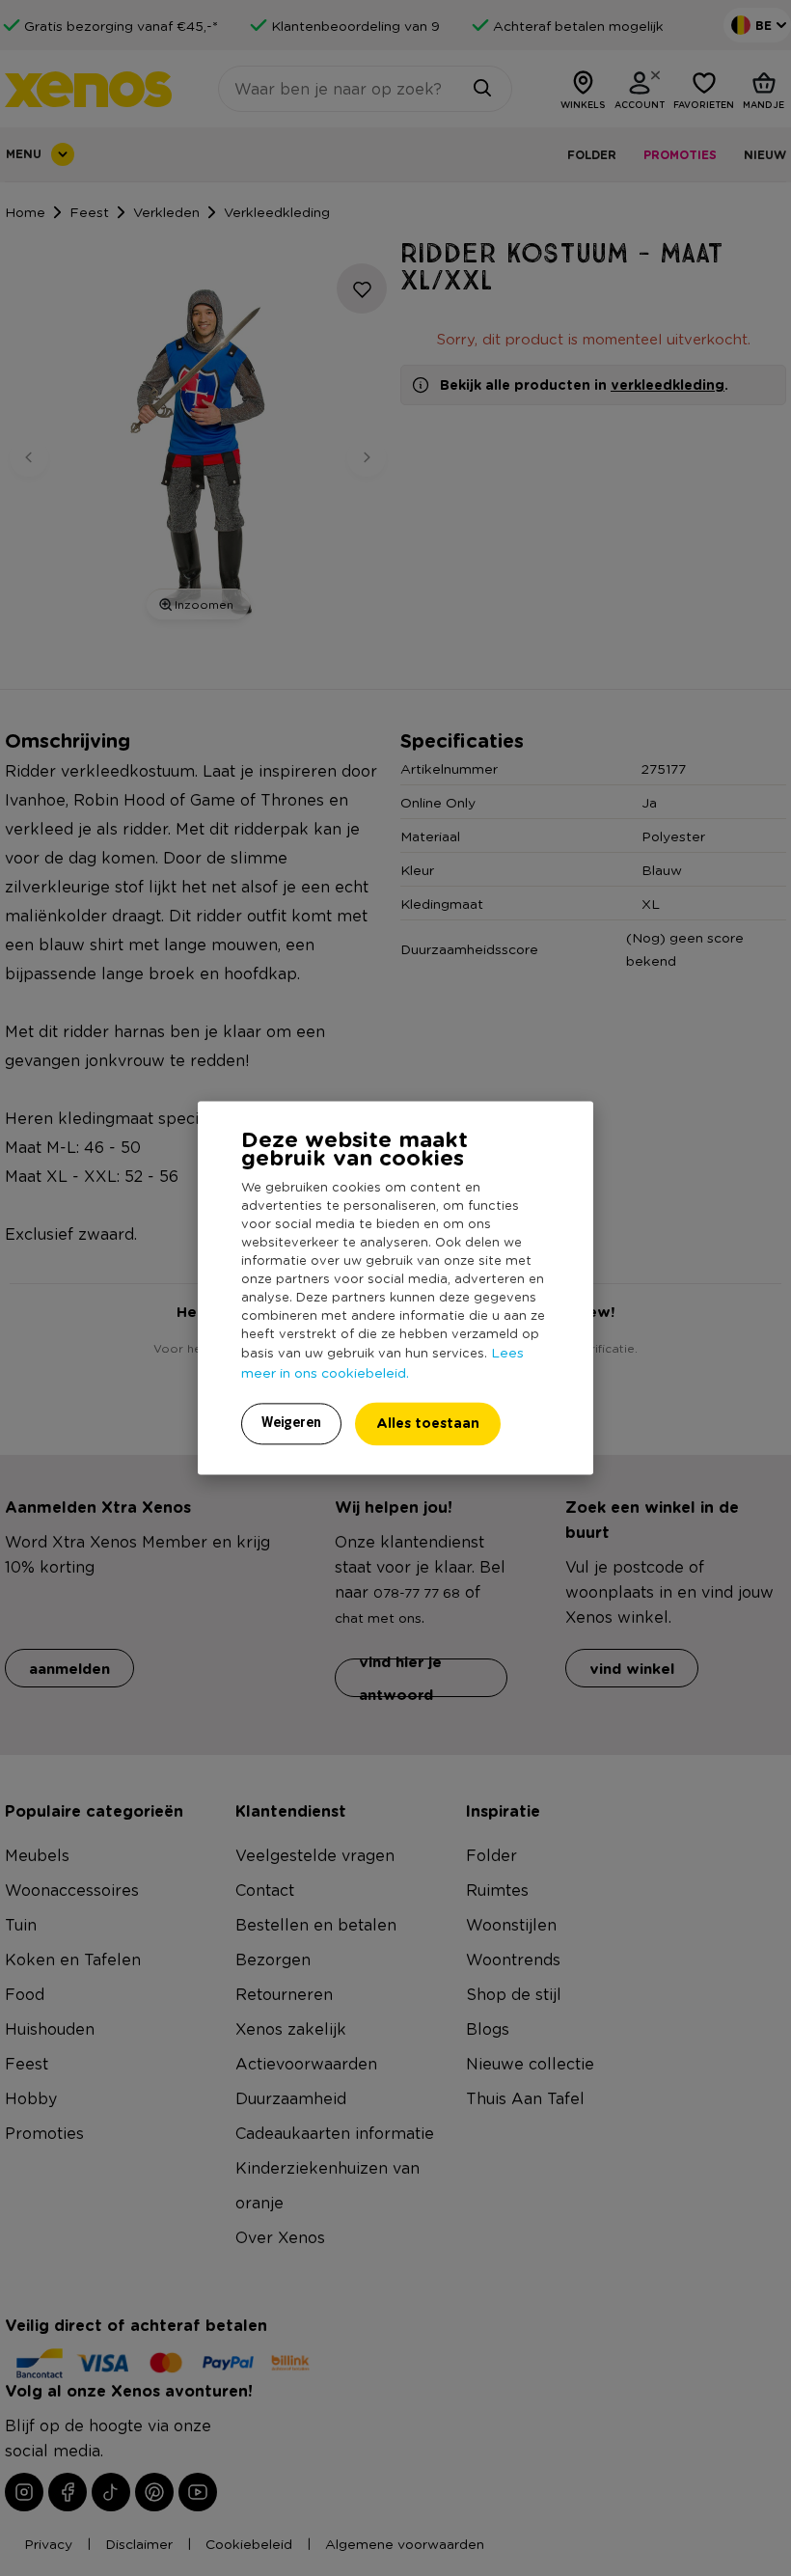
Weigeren (291, 1423)
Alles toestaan (428, 1424)
